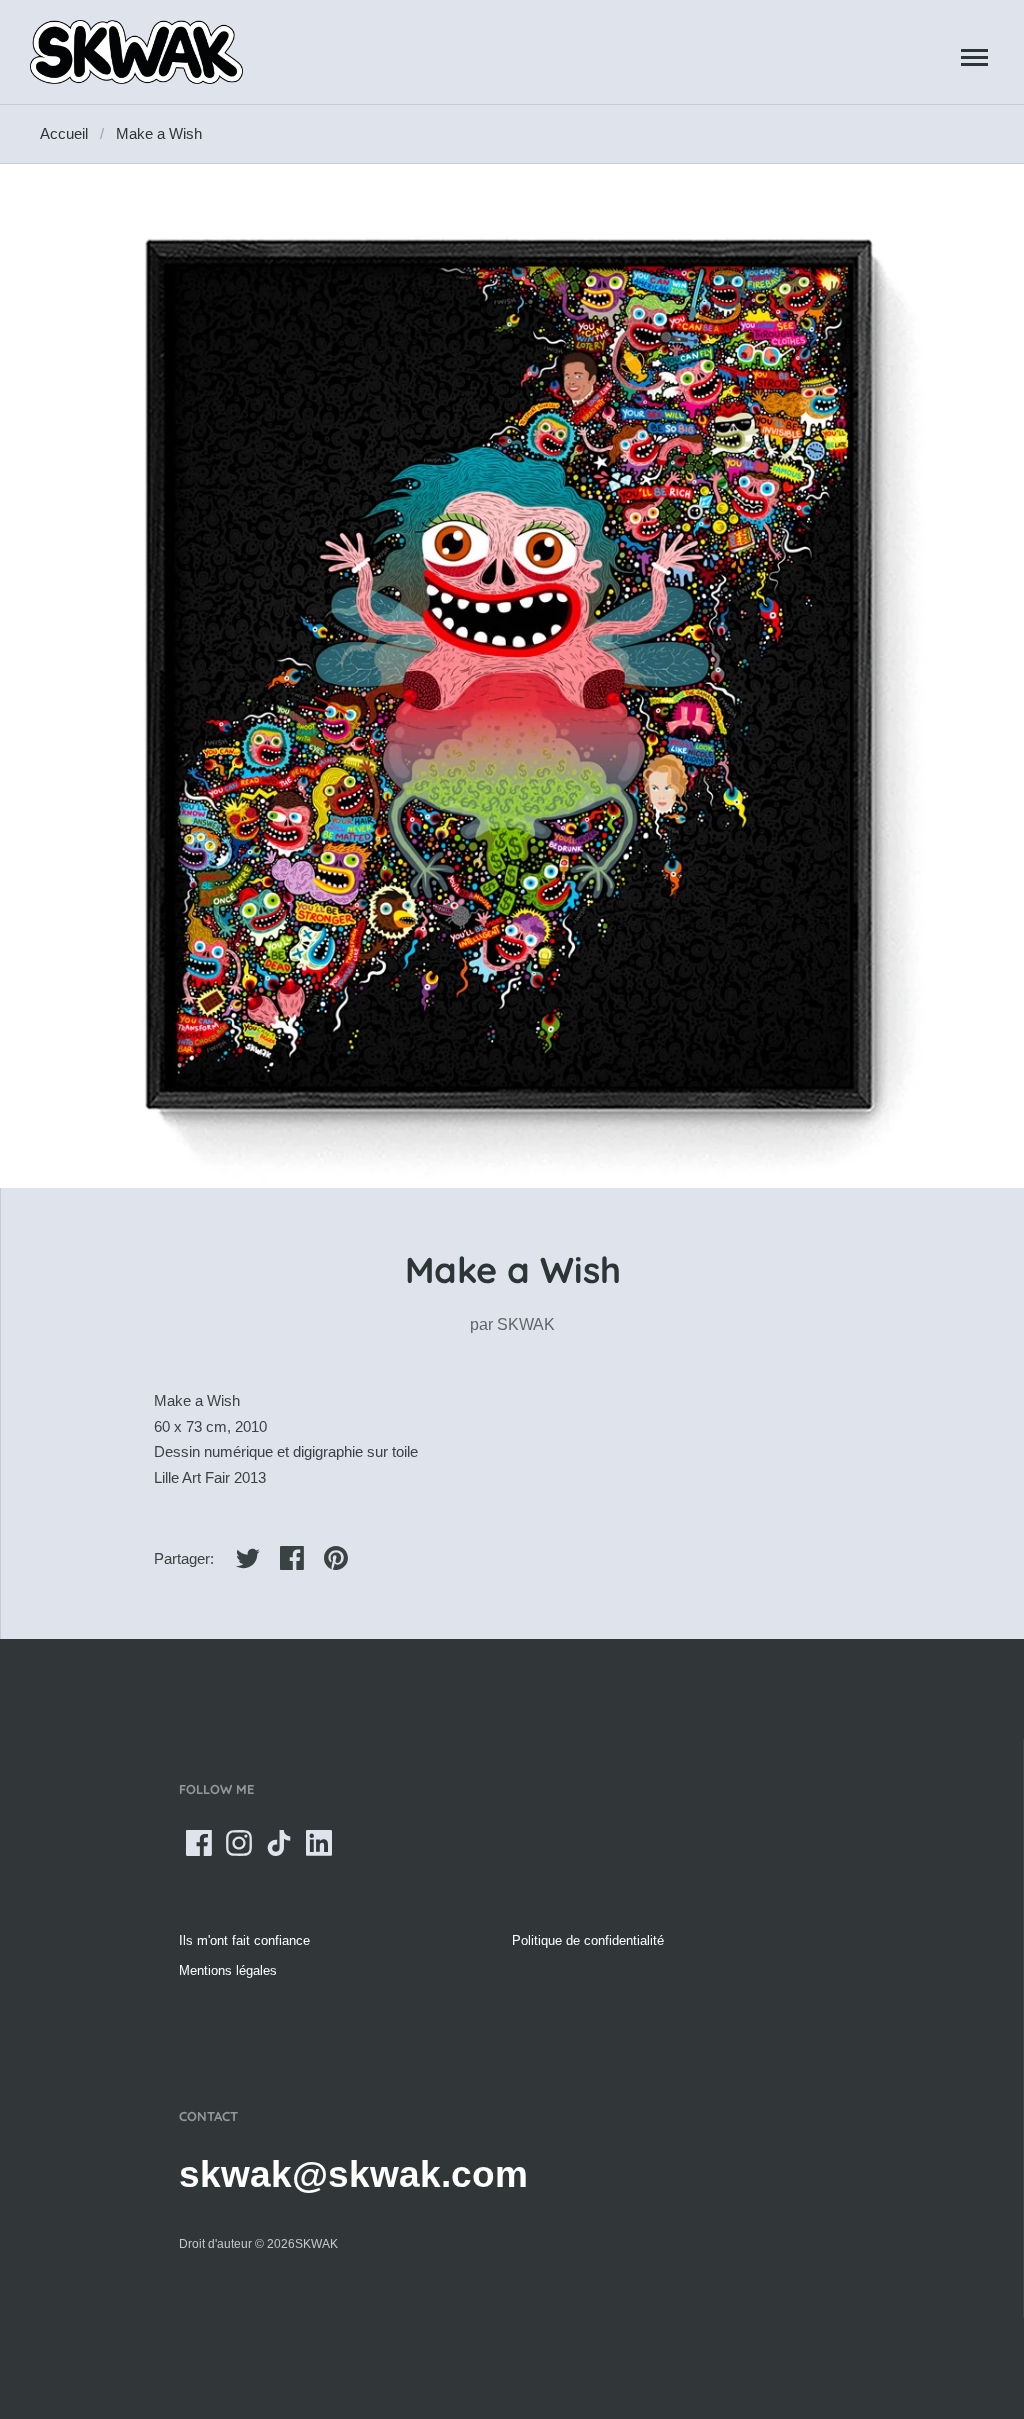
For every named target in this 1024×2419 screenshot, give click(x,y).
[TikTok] (279, 1843)
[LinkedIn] (319, 1843)
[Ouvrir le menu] (974, 57)
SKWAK (526, 1324)
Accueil (64, 133)
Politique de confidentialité (588, 1940)
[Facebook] (199, 1843)
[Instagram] (239, 1843)
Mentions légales (228, 1970)
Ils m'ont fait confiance (244, 1940)
